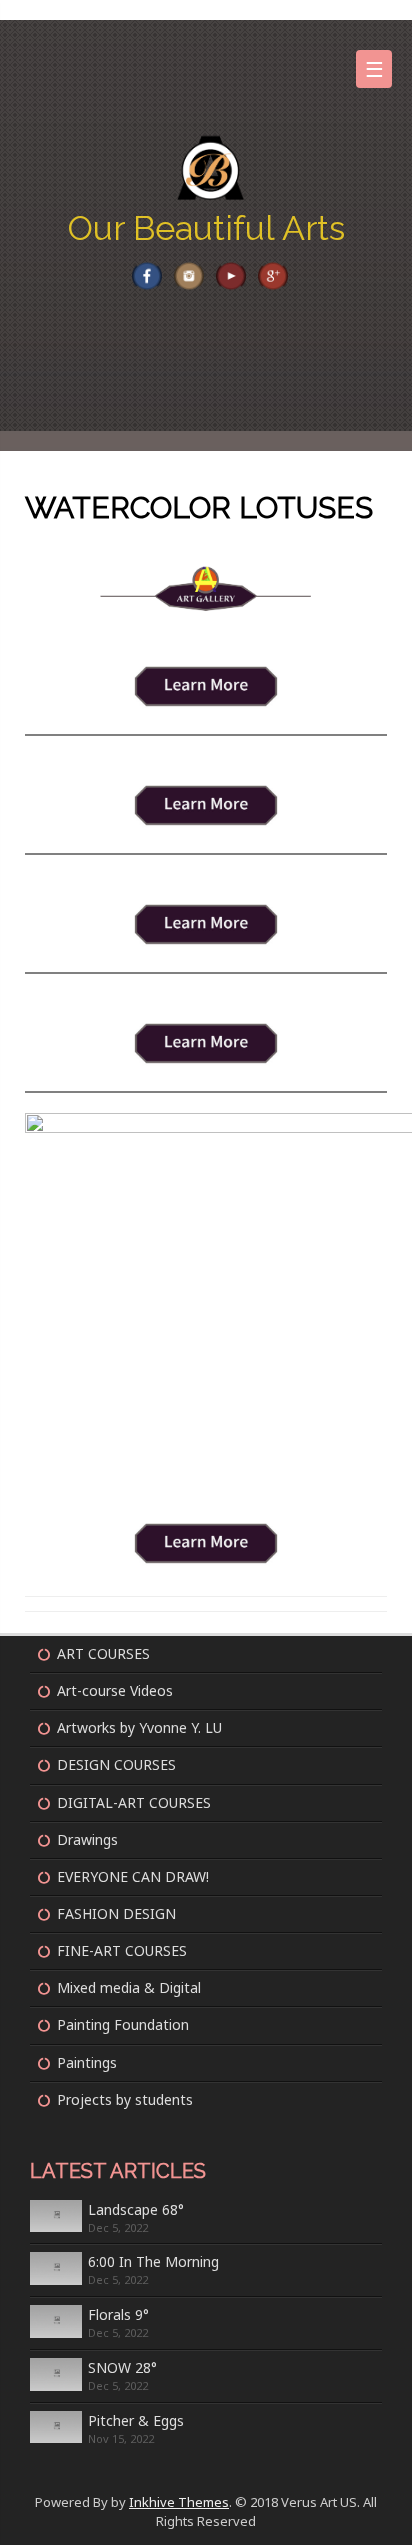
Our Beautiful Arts (206, 228)
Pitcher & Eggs (136, 2420)
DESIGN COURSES (116, 1764)
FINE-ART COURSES (122, 1950)
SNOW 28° (122, 2367)
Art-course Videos (115, 1690)
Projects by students (125, 2099)
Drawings (87, 1839)
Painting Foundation (123, 2024)
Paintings (87, 2062)
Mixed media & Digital (129, 1987)
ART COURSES (103, 1653)
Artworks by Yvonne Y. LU (139, 1727)
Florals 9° (118, 2314)
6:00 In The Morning (153, 2261)
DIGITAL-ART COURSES (134, 1802)
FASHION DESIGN (116, 1913)
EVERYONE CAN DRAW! (133, 1876)
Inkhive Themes (179, 2502)
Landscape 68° (136, 2209)
